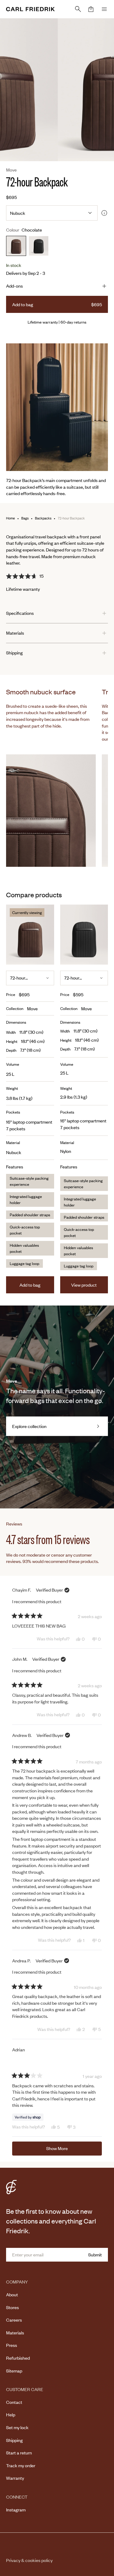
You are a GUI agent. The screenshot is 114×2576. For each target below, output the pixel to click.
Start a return (19, 2453)
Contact (14, 2402)
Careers (14, 2320)
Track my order (21, 2465)
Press (12, 2345)
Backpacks (43, 518)
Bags (25, 518)
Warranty (15, 2478)
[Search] (78, 9)
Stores (12, 2307)
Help (11, 2415)
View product (84, 1285)
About (12, 2294)
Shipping (14, 2440)
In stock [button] (14, 265)
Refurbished (18, 2358)
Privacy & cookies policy (29, 2560)
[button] (91, 9)
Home (10, 518)
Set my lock (17, 2427)
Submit (95, 2255)
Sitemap (14, 2371)
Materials (15, 2333)
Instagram (16, 2510)
